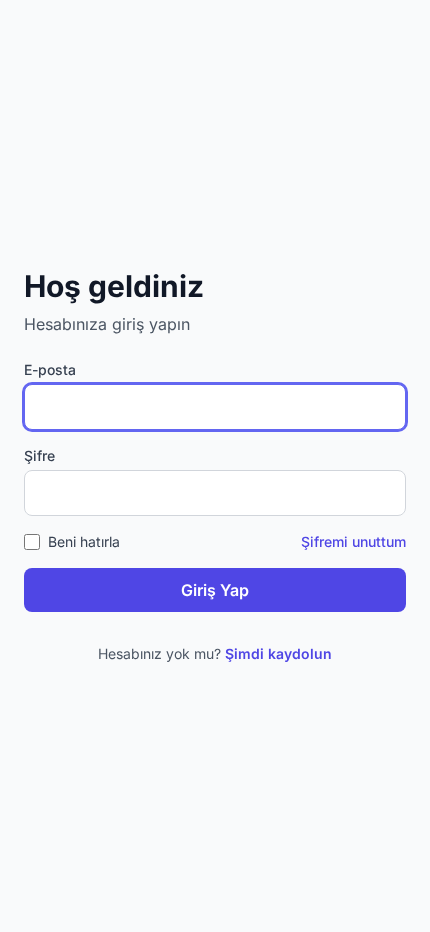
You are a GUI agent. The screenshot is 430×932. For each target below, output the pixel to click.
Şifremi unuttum (353, 541)
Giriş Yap (215, 590)
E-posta (50, 369)
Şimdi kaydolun (278, 653)
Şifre (39, 455)
